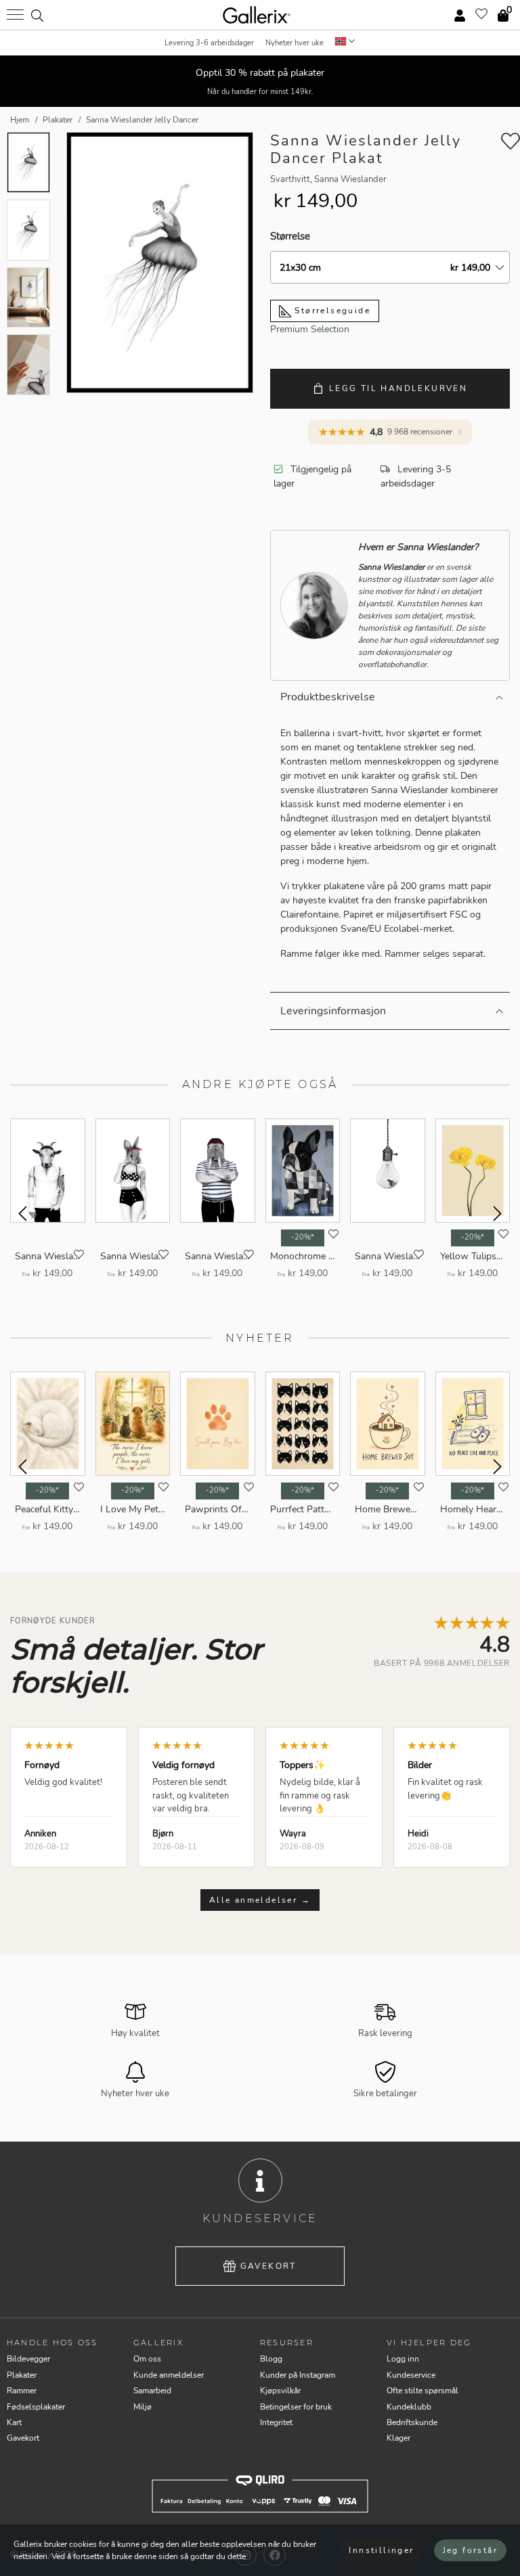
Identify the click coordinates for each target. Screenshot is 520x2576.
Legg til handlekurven (398, 388)
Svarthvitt (290, 179)
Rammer (22, 2391)
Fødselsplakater (36, 2407)
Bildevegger (28, 2359)
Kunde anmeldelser (169, 2375)
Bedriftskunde (412, 2422)
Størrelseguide (331, 311)
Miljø (143, 2407)
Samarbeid (152, 2391)
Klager (398, 2438)
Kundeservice (411, 2375)
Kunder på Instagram (298, 2375)
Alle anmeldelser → (260, 1900)
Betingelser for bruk (296, 2407)
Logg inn (403, 2359)
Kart (14, 2422)
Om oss (147, 2359)
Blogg (271, 2359)
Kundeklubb (409, 2407)
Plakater (22, 2375)
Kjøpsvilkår (280, 2391)
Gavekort (268, 2266)
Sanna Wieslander (350, 179)
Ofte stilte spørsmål (422, 2391)
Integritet (276, 2422)
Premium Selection (310, 329)
